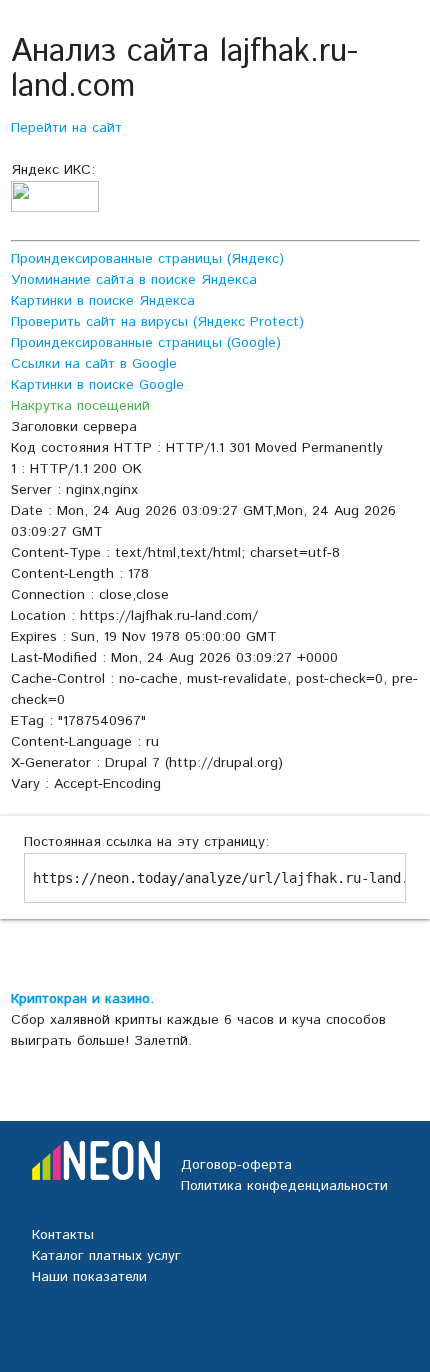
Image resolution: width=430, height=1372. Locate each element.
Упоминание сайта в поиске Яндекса (134, 280)
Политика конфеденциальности (284, 1186)
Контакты (63, 1235)
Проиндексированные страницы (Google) (146, 343)
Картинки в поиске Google (97, 385)
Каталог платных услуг (106, 1256)
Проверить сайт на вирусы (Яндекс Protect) (157, 322)
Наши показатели (89, 1277)
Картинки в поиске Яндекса (103, 301)
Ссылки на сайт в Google (94, 364)
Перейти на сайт (66, 128)
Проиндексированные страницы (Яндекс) (147, 259)
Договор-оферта (236, 1165)
